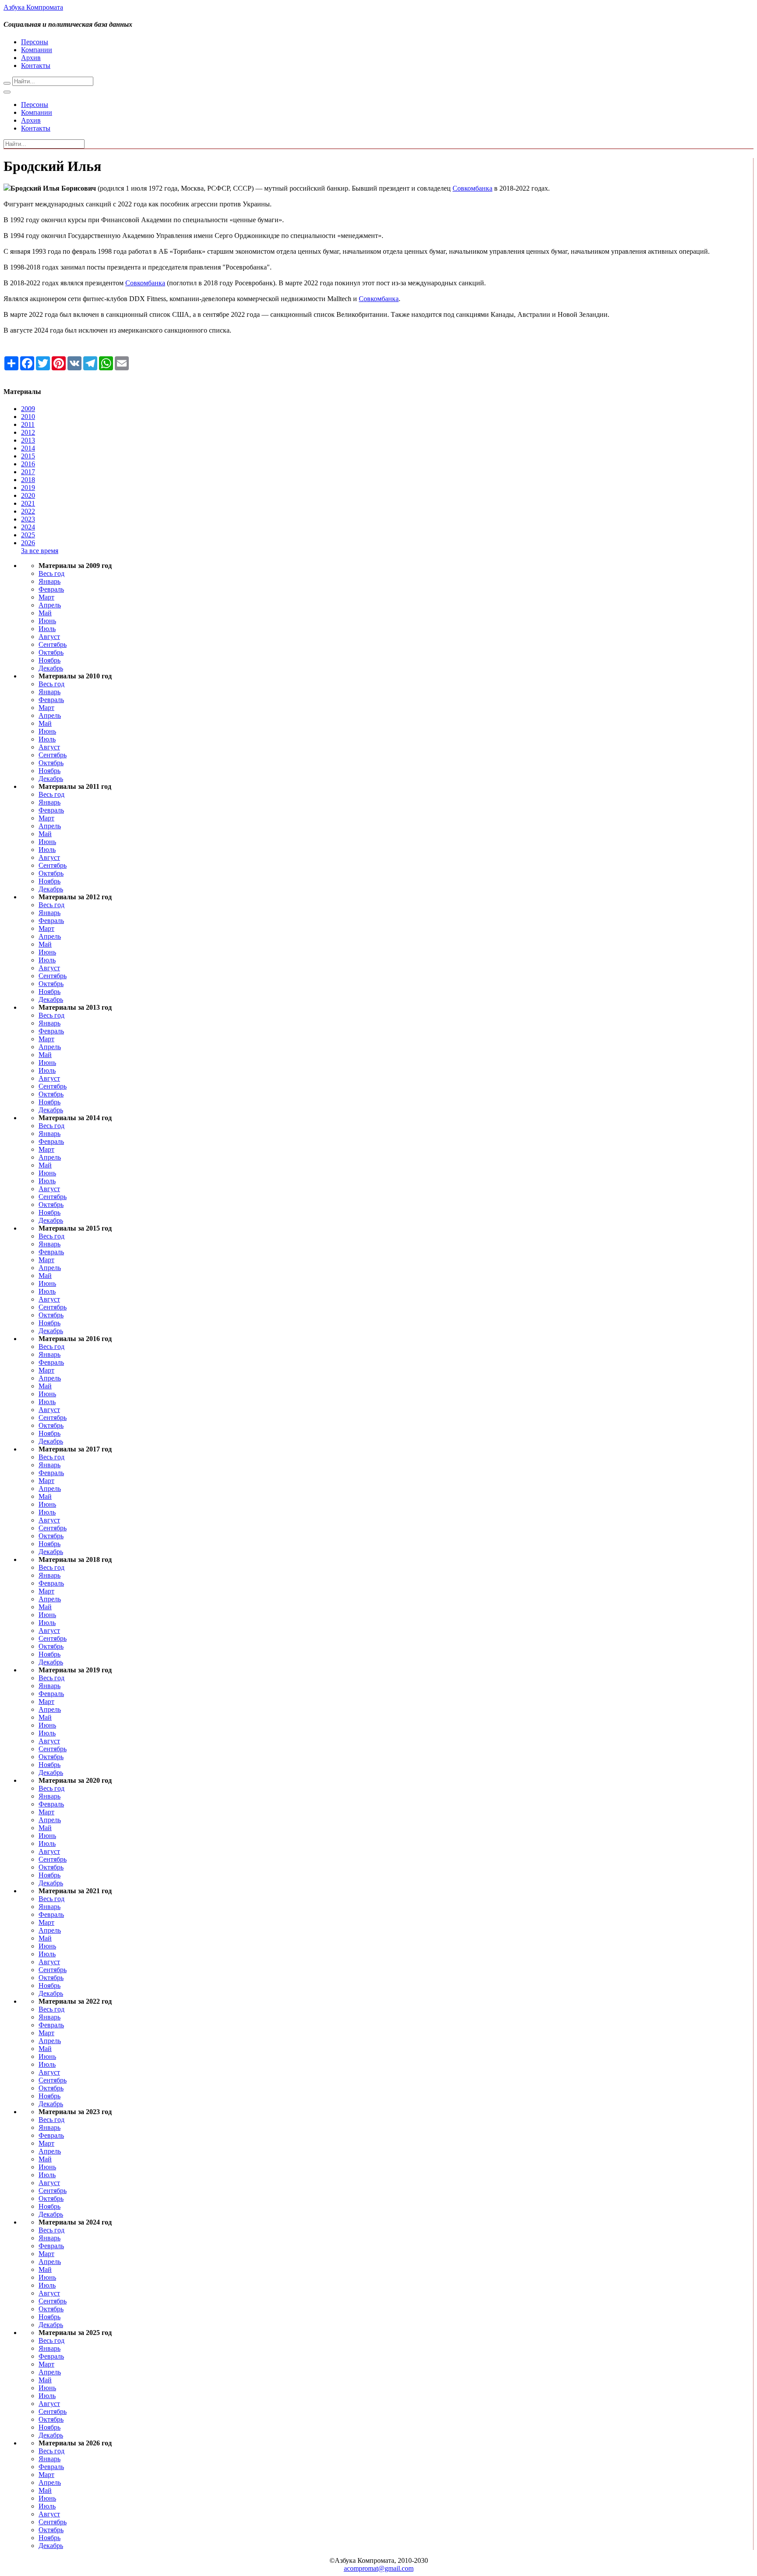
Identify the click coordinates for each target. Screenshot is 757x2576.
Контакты (36, 66)
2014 (28, 448)
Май (45, 613)
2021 (28, 503)
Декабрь (51, 668)
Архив (31, 58)
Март (46, 597)
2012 (28, 432)
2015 (28, 456)
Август (49, 637)
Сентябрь (53, 644)
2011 (28, 424)
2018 (28, 480)
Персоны (35, 42)
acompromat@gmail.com (379, 2568)
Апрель (50, 605)
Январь (50, 581)
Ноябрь (50, 660)
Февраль (51, 589)
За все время (40, 551)
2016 (28, 464)
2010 (28, 417)
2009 (28, 409)
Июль (47, 629)
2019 (28, 488)
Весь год (51, 573)
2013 (28, 440)
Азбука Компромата (33, 7)
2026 (28, 543)
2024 (28, 527)
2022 (28, 511)
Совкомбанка (472, 188)
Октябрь (51, 652)
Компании (37, 50)
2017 (28, 472)
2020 (28, 495)
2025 (28, 535)
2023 (28, 519)
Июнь (47, 621)
